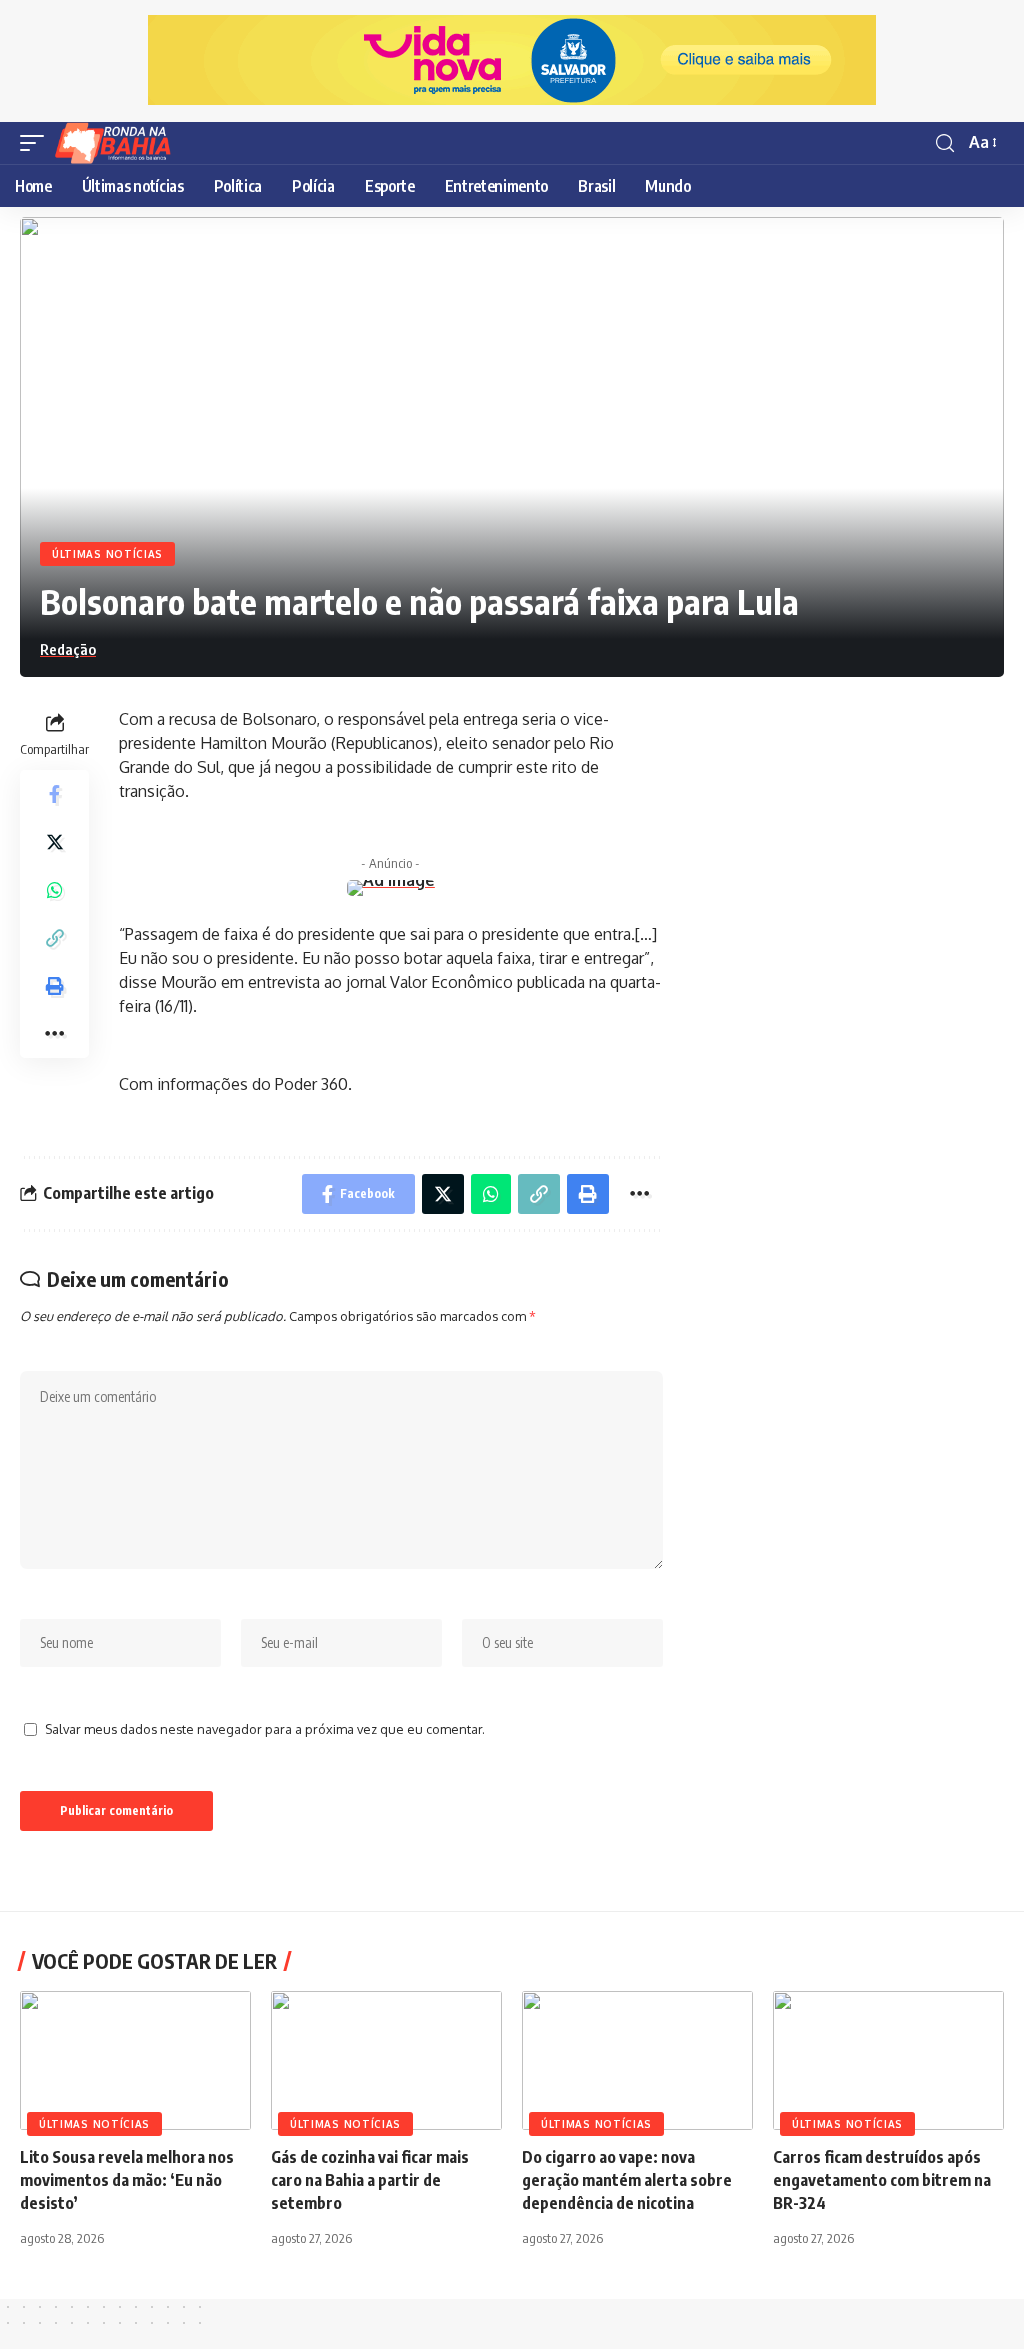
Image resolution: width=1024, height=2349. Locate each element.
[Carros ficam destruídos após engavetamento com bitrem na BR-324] (888, 2060)
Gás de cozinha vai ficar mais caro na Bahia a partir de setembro (370, 2180)
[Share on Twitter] (55, 842)
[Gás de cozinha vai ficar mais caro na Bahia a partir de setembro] (386, 2060)
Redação (68, 649)
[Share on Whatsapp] (55, 890)
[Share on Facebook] (55, 794)
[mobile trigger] (37, 143)
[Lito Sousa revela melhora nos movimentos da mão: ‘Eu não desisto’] (135, 2060)
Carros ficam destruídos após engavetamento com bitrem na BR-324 (882, 2180)
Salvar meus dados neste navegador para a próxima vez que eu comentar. (265, 1729)
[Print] (55, 986)
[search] (945, 143)
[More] (55, 1034)
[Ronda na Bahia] (119, 143)
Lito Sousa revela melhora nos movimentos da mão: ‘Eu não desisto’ (127, 2180)
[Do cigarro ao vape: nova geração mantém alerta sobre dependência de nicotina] (637, 2060)
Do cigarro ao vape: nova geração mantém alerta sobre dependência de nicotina (627, 2180)
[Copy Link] (55, 938)
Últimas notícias (107, 554)
